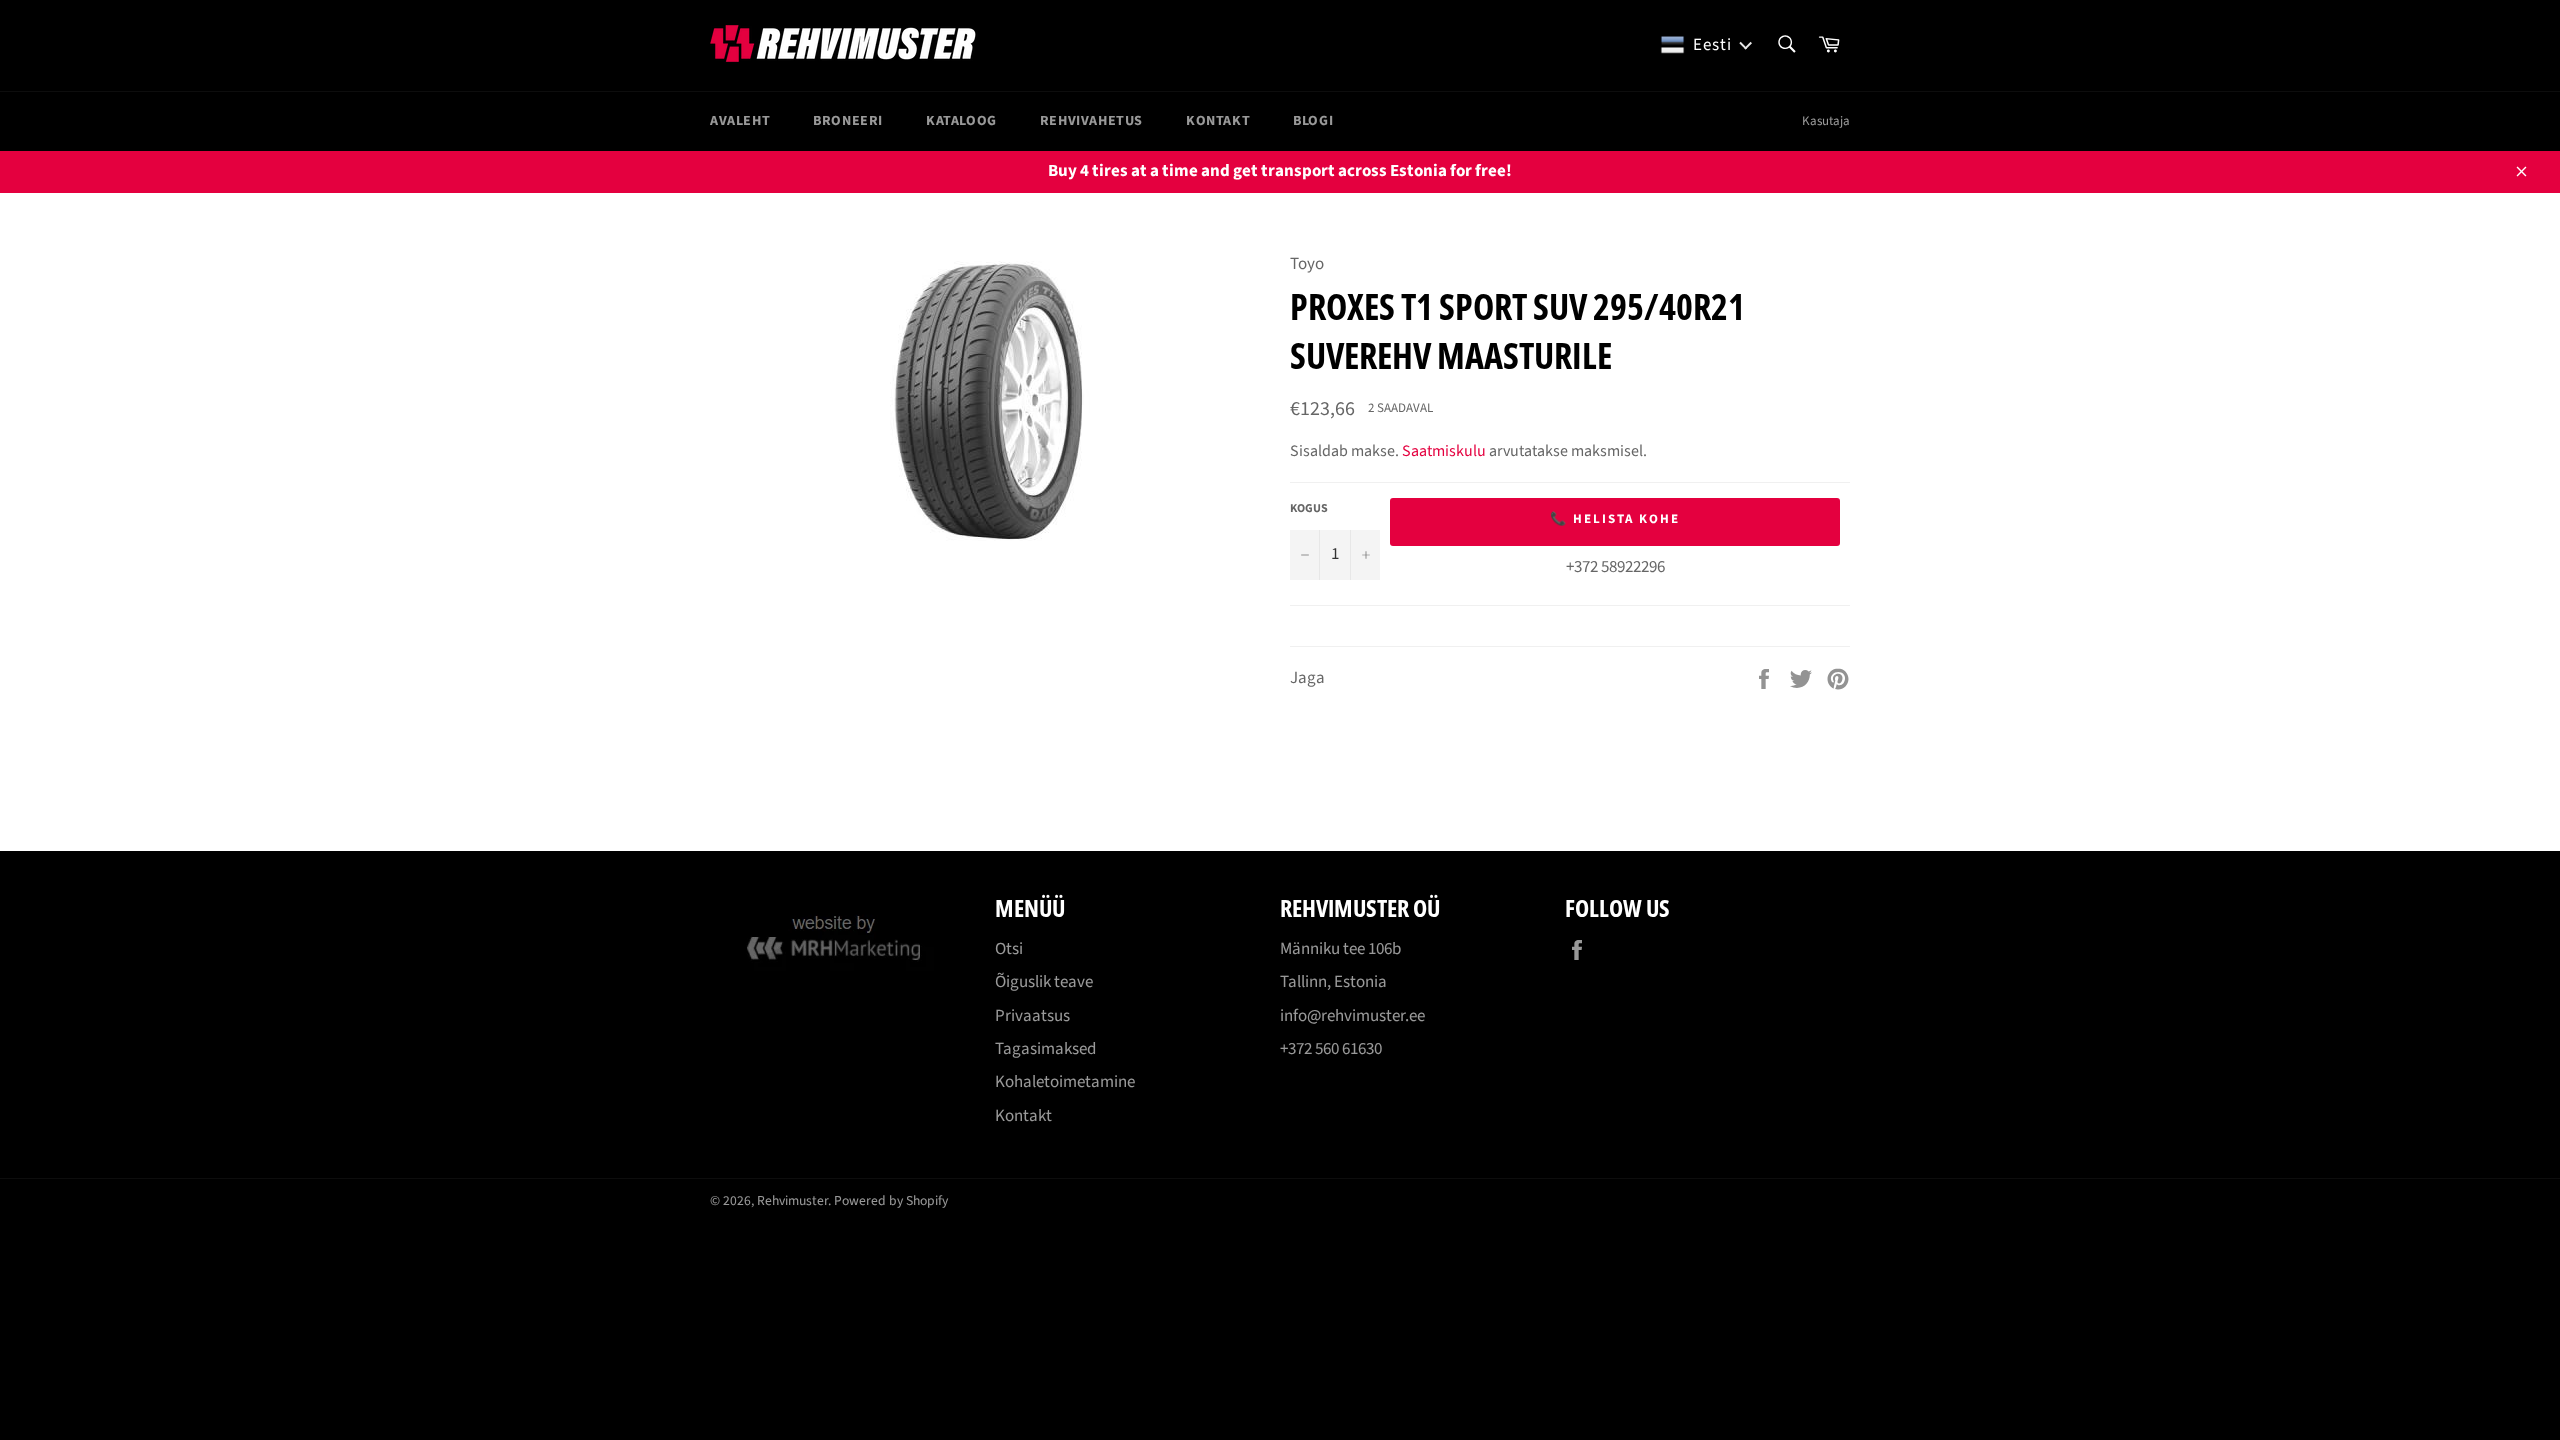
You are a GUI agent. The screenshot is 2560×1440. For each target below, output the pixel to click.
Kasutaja (1826, 121)
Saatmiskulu (1444, 451)
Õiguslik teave (1044, 982)
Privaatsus (1032, 1016)
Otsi (1009, 949)
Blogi (1313, 121)
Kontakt (1218, 121)
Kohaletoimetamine (1065, 1082)
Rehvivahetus (1091, 121)
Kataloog (961, 121)
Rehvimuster (792, 1200)
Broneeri (848, 121)
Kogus (1309, 509)
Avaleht (740, 121)
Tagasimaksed (1045, 1049)
